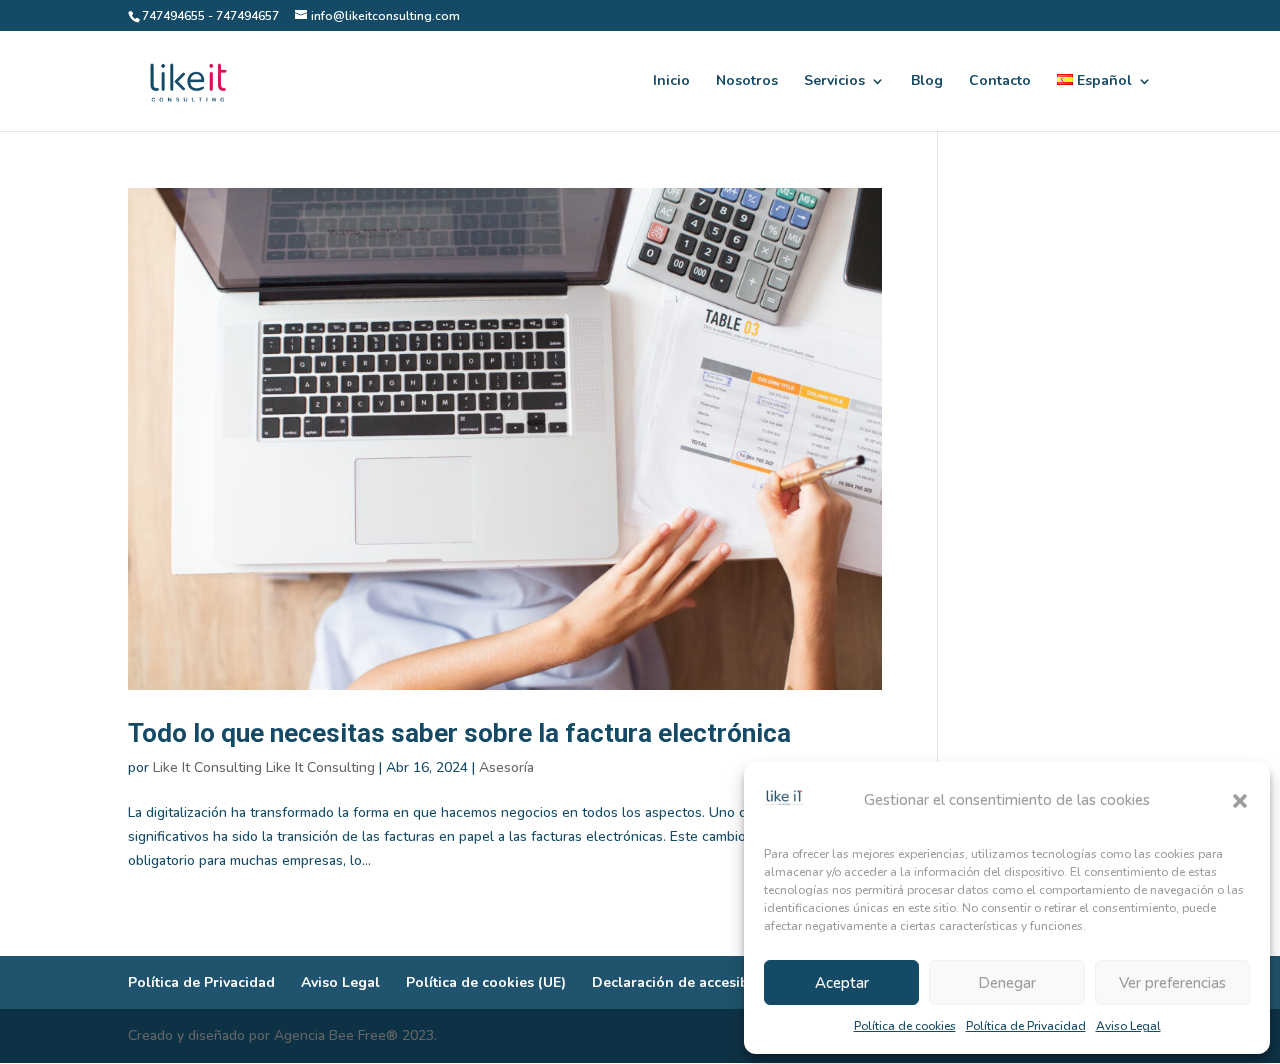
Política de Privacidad (1026, 1026)
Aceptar (842, 983)
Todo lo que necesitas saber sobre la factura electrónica (459, 733)
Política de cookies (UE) (486, 982)
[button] (1240, 801)
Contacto (1000, 82)
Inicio (671, 82)
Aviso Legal (1128, 1026)
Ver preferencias (1172, 983)
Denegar (1007, 983)
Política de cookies (905, 1026)
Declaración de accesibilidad (690, 982)
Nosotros (747, 82)
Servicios (834, 82)
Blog (927, 82)
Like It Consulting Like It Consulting (264, 767)
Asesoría (506, 767)
